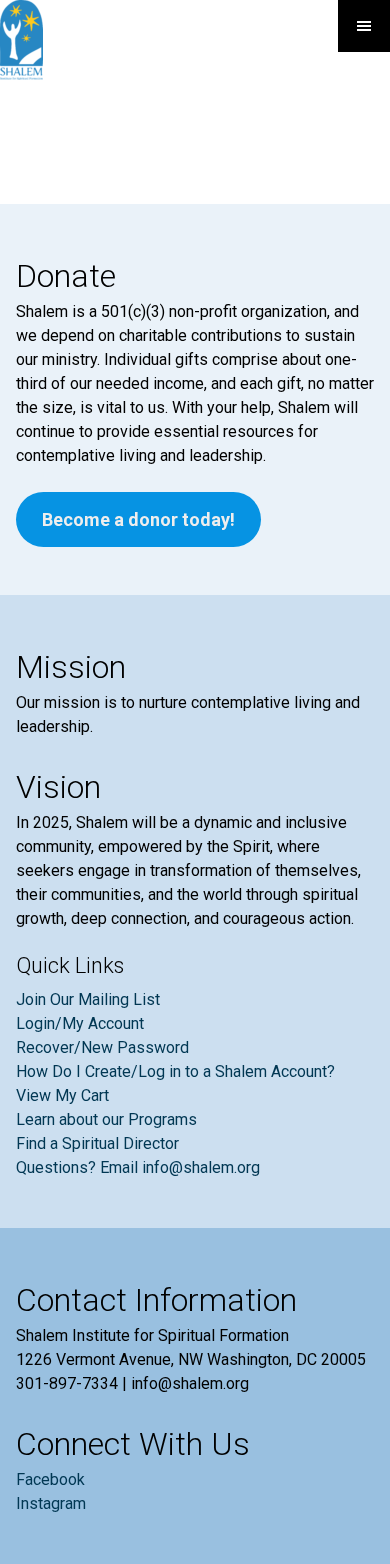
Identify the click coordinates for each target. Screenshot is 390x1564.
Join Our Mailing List (88, 999)
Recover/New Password (102, 1047)
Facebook (50, 1479)
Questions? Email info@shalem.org (138, 1167)
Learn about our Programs (106, 1119)
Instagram (51, 1503)
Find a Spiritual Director (97, 1143)
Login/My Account (80, 1023)
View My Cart (62, 1095)
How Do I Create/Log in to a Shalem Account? (175, 1071)
